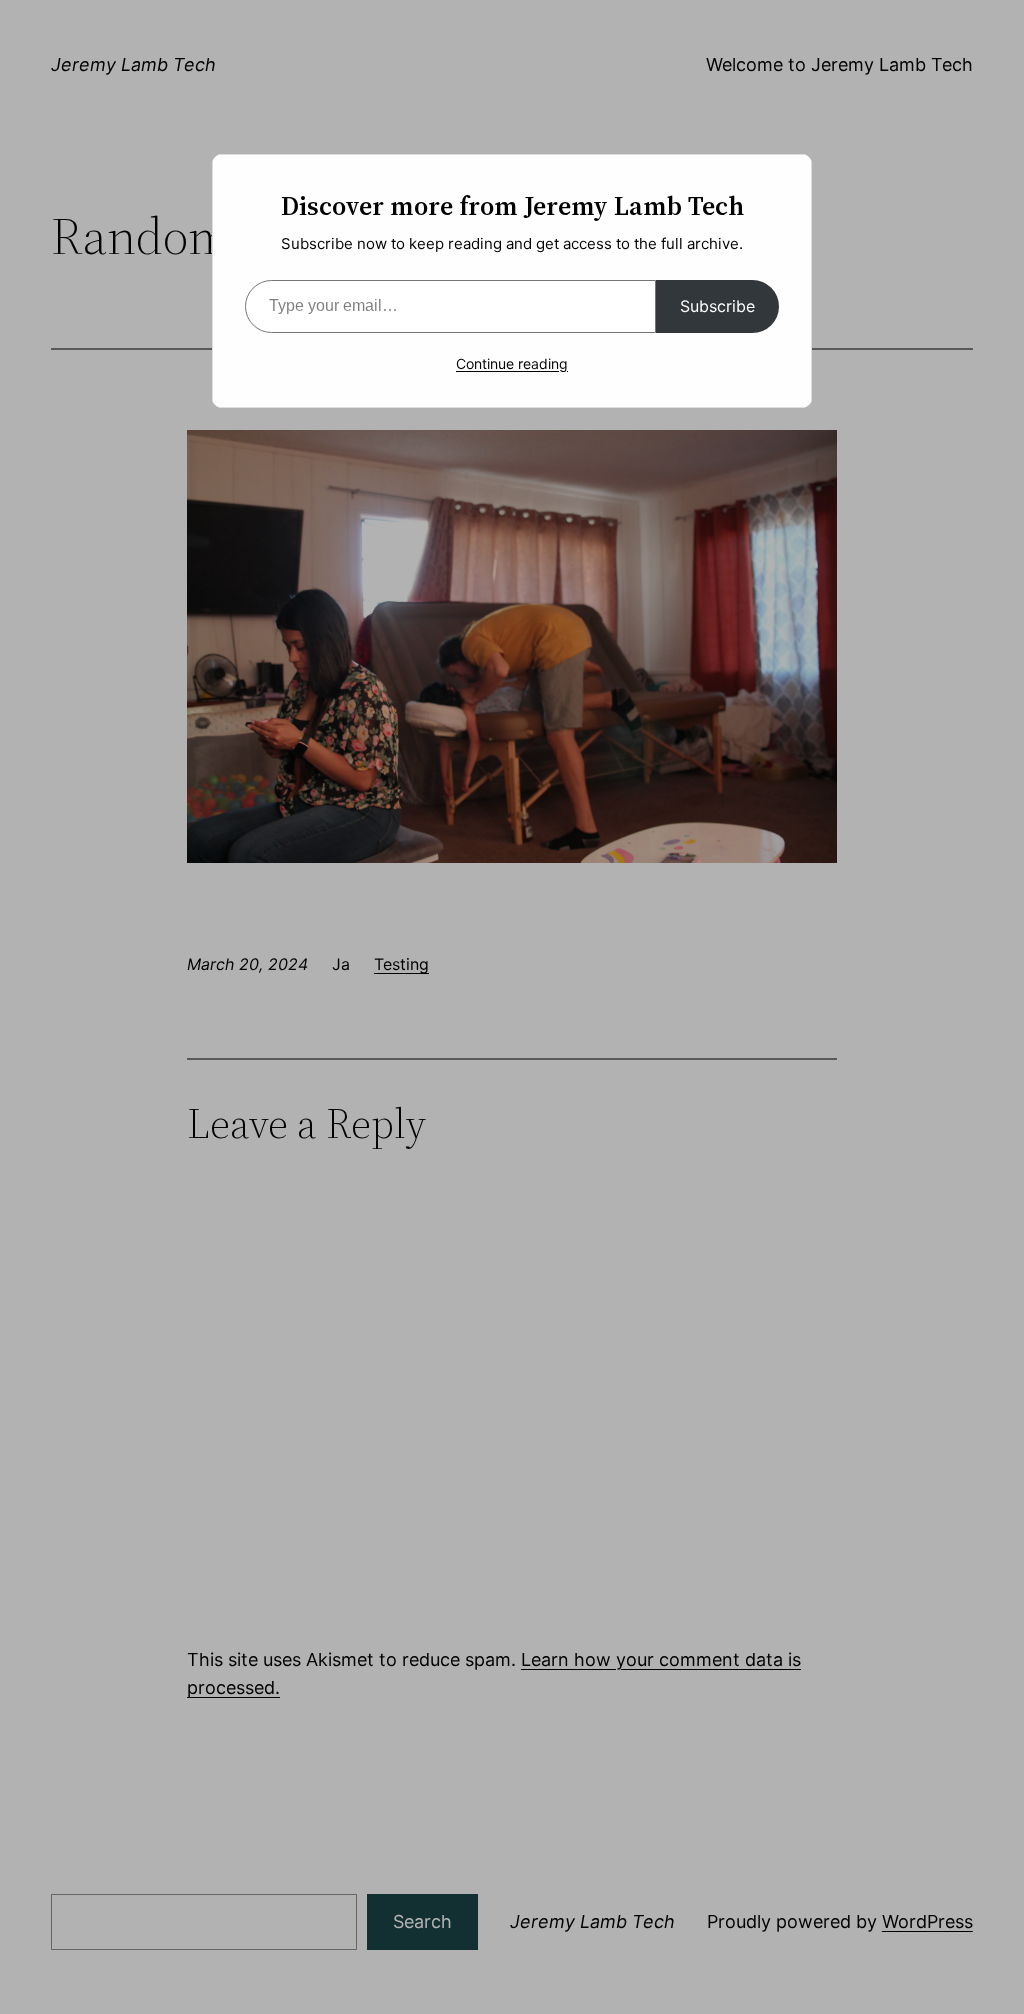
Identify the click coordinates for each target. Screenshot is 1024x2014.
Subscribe (717, 306)
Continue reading (512, 363)
